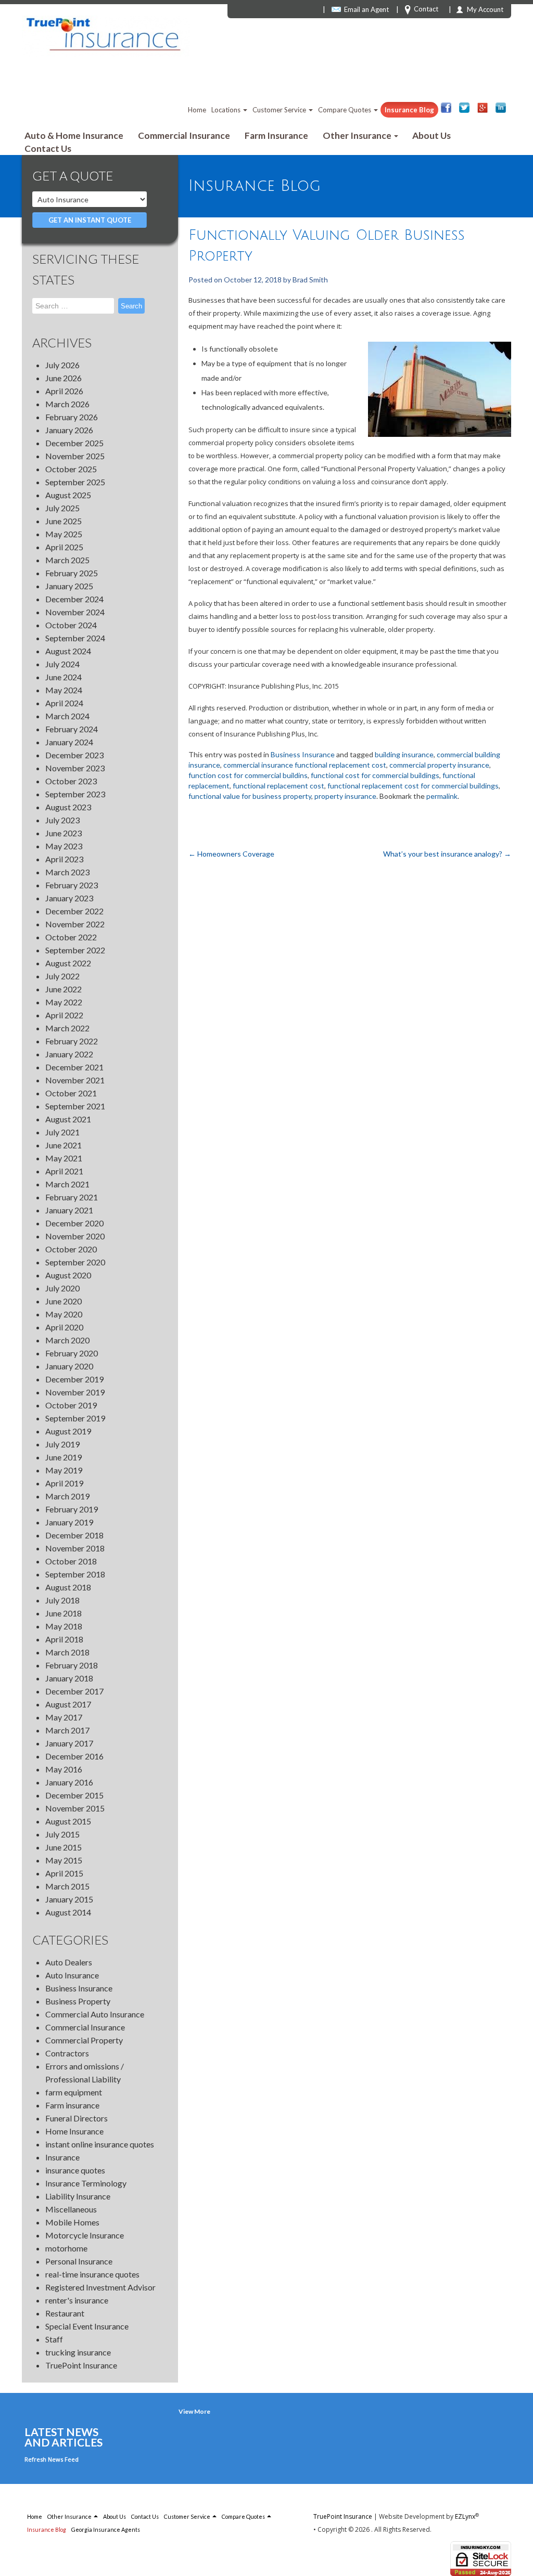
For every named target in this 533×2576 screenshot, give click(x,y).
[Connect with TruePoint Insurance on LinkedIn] (501, 108)
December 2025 (74, 443)
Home (197, 110)
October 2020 (71, 1249)
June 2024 (64, 677)
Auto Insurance (72, 1975)
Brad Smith (310, 280)
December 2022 (74, 911)
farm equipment (74, 2092)
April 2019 (64, 1483)
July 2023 (62, 820)
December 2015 (74, 1795)
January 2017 (69, 1743)
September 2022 (75, 950)
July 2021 (62, 1132)
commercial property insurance (439, 765)
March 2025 (67, 560)
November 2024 (75, 612)
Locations (227, 110)
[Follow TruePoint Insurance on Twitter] (464, 108)
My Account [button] (485, 9)
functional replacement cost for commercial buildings (413, 786)
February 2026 (72, 417)
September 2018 (75, 1574)
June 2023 (64, 833)
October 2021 (71, 1093)
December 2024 (74, 599)
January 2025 (69, 586)
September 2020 (75, 1262)
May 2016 (64, 1769)
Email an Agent (366, 9)
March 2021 (67, 1184)
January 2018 (69, 1678)
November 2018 (75, 1548)
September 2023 (75, 794)
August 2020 (68, 1275)
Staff (54, 2339)
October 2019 (71, 1405)
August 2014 (68, 1912)
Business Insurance (79, 1988)
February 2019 (72, 1509)
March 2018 (67, 1652)
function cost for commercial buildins (248, 775)
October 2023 (71, 781)
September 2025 (75, 482)
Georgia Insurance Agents (106, 2529)
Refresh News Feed (52, 2459)
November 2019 (75, 1392)
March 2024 (67, 716)
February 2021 (72, 1197)
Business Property (78, 2001)
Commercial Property (84, 2040)
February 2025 (72, 573)
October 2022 (71, 937)
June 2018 (64, 1613)
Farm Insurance (276, 135)
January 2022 (69, 1054)
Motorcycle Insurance (85, 2235)
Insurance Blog (409, 110)
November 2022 (75, 924)
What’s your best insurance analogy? (447, 854)
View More (194, 2411)
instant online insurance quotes (100, 2144)
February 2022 (72, 1041)
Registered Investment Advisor (100, 2287)
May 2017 (64, 1717)
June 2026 (64, 378)
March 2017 (67, 1730)
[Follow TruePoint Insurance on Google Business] (483, 108)
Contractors (67, 2053)
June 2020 (64, 1301)
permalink (442, 796)
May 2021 (64, 1158)
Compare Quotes (345, 110)
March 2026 (67, 404)
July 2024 (62, 664)
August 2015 (68, 1821)
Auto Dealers (69, 1962)
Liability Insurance (78, 2196)
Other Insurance (358, 135)
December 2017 (74, 1691)
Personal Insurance (79, 2261)
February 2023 (72, 885)
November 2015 (75, 1808)
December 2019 (74, 1379)
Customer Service (280, 110)
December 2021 (74, 1067)
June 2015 (64, 1847)
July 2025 (62, 508)
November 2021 (75, 1080)
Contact (426, 9)
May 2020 (64, 1314)
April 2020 (64, 1327)
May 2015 (64, 1860)
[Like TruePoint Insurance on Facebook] (446, 108)
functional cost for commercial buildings (375, 775)
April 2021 (64, 1171)
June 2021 (64, 1145)
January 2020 (69, 1366)
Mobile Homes (72, 2222)
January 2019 (69, 1522)
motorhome (66, 2248)
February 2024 (72, 729)
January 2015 (69, 1899)
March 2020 (67, 1340)
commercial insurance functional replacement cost (305, 765)
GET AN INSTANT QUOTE (90, 220)
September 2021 (75, 1106)
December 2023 (74, 755)
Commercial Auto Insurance (95, 2014)
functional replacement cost (278, 786)
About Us (432, 135)
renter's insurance (77, 2300)
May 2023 (64, 846)
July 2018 (62, 1600)
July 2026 (62, 365)
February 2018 (72, 1665)
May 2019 (64, 1470)
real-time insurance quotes (92, 2274)
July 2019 (62, 1444)
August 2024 (68, 651)
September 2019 (75, 1418)
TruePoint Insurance (81, 2365)
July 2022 (62, 976)
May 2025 (64, 534)
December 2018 (74, 1535)
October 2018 (71, 1561)
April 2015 (64, 1873)
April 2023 (64, 859)
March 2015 (67, 1886)
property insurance (345, 796)
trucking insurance (78, 2352)
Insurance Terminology (86, 2183)
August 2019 (68, 1431)
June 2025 (64, 521)
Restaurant (65, 2313)
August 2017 (68, 1704)
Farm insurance (72, 2105)
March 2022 (67, 1028)
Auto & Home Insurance (74, 135)
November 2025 (75, 456)
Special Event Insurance (87, 2326)
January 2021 (69, 1210)
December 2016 (74, 1756)
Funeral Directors (77, 2118)
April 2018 (64, 1639)
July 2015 (62, 1834)
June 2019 (64, 1457)
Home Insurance (74, 2131)
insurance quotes (75, 2170)
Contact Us (48, 148)
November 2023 (75, 768)
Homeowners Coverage (231, 854)
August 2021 (68, 1119)
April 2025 (64, 547)
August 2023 (68, 807)
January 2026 (69, 430)
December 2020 (74, 1223)
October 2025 (71, 469)
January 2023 (69, 898)
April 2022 (64, 1015)
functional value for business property (250, 796)
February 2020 (72, 1353)
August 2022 (68, 963)
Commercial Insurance (184, 135)
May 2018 (64, 1626)
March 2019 (67, 1496)
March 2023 (67, 872)
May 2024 (64, 690)
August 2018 (68, 1587)
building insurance (404, 754)
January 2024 (69, 742)
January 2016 (69, 1782)
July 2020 (62, 1288)
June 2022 (64, 989)
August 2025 (68, 495)
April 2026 (64, 391)
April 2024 (64, 703)
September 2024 (75, 638)
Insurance (62, 2157)
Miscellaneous (71, 2209)
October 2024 (71, 625)
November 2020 (75, 1236)
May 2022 (64, 1002)
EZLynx (465, 2516)
